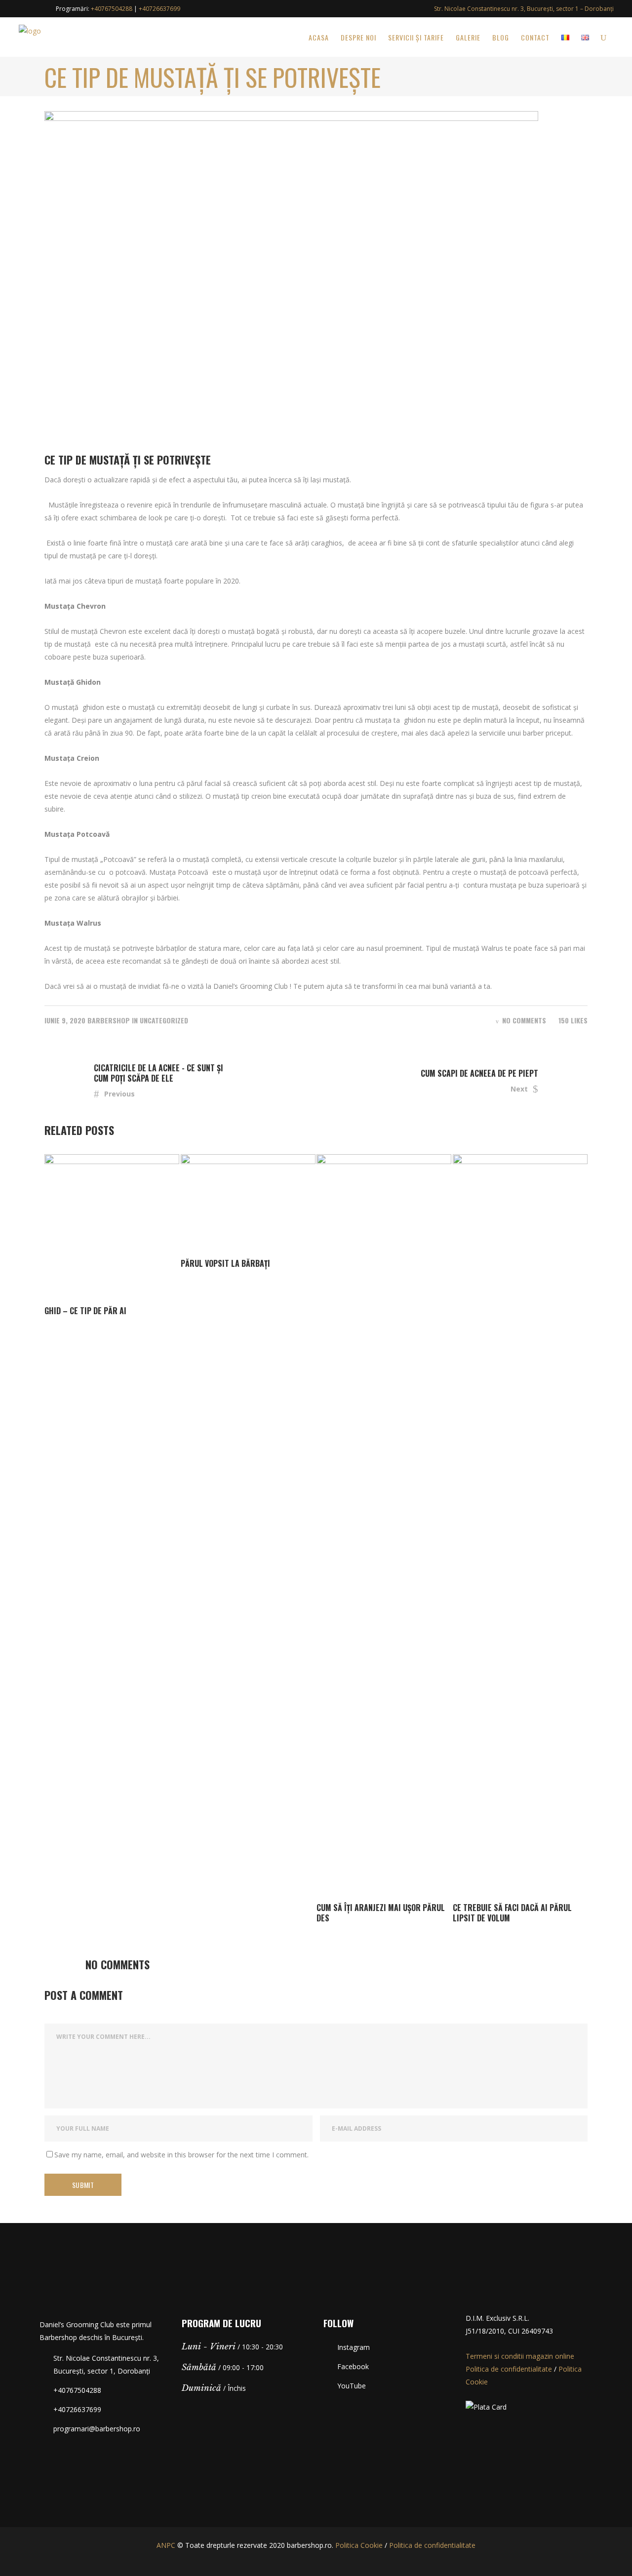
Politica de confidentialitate (509, 2369)
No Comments (524, 1020)
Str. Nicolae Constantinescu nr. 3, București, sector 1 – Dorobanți (524, 9)
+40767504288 (112, 9)
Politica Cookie (359, 2545)
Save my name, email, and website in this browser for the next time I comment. (181, 2155)
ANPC (166, 2545)
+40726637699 (159, 9)
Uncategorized (164, 1020)
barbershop (109, 1020)
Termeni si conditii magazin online (520, 2356)
